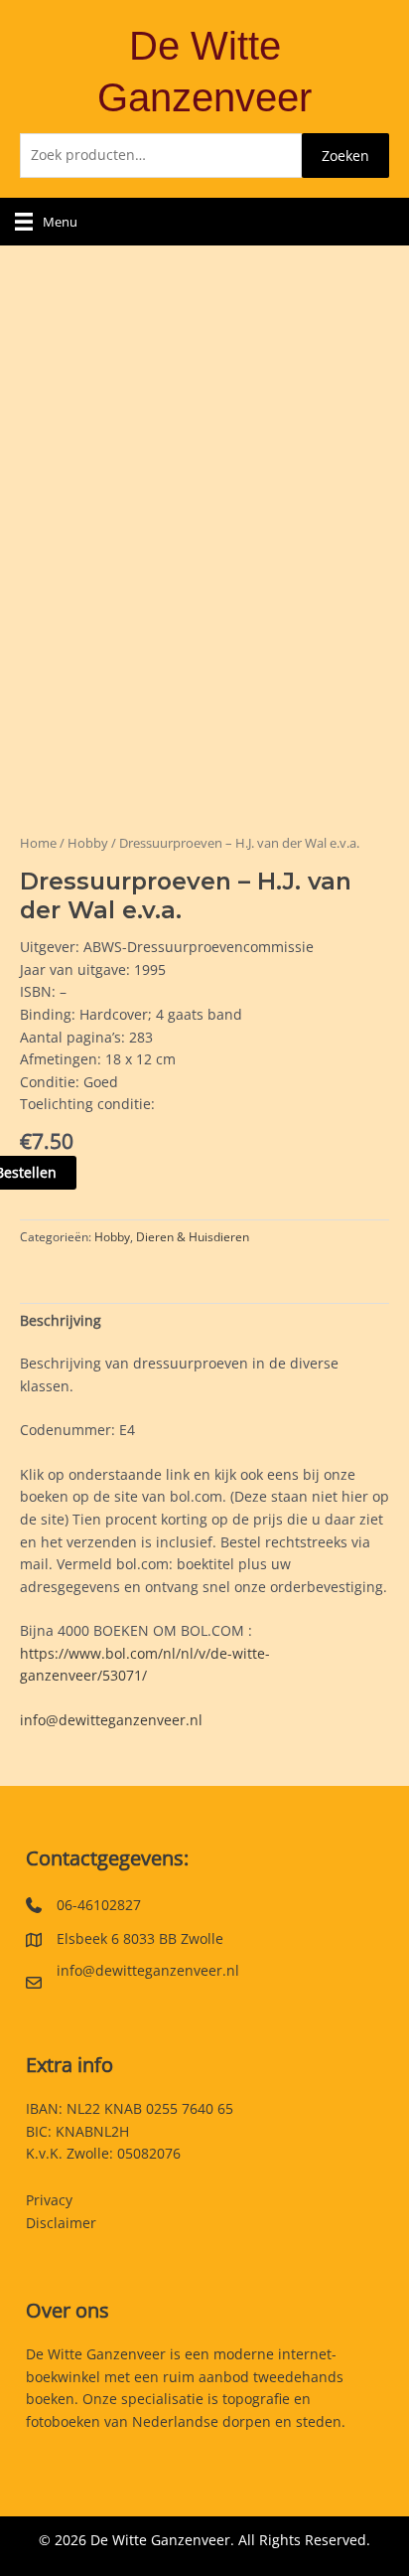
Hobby (88, 843)
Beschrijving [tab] (61, 1320)
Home (38, 843)
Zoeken (345, 156)
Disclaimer (61, 2223)
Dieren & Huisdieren (193, 1237)
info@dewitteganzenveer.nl (111, 1720)
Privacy (49, 2200)
